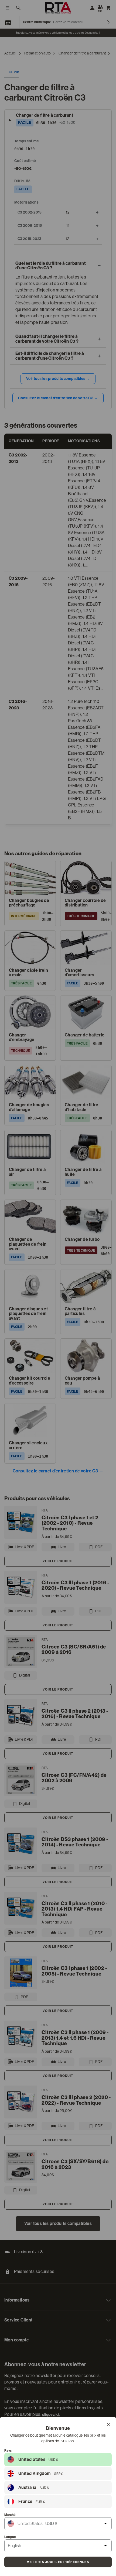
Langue (10, 2537)
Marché (10, 2515)
